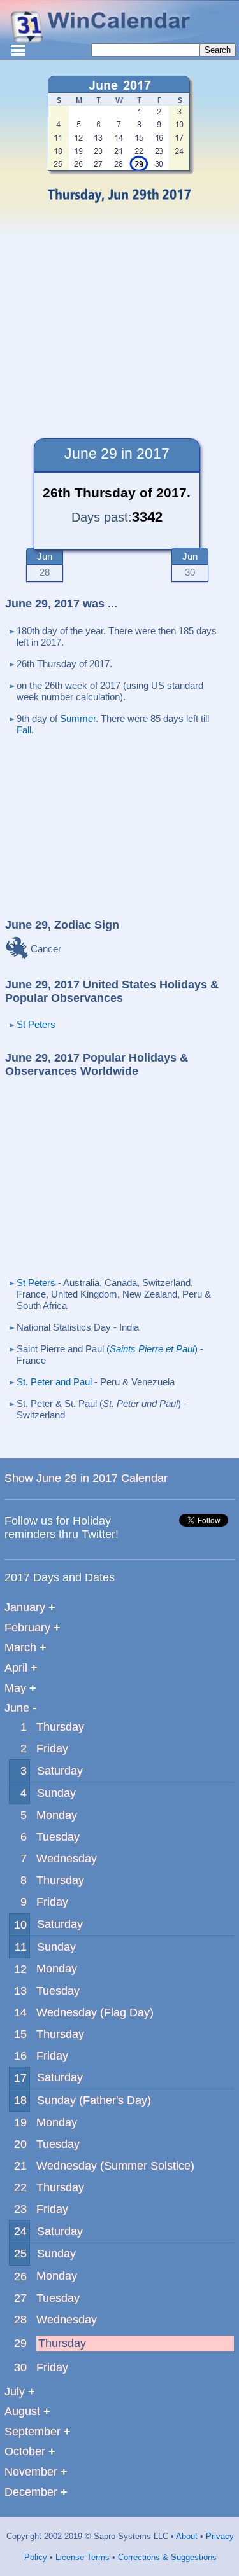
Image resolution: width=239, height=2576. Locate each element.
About (186, 2536)
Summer (78, 718)
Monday (57, 1815)
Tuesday (58, 1837)
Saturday (60, 1771)
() (152, 1349)
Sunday (56, 1793)
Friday (52, 1748)
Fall (24, 730)
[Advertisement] (120, 317)
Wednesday (67, 1859)
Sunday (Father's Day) (94, 2100)
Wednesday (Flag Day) (95, 2012)
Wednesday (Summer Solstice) (115, 2166)
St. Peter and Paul (54, 1382)
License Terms (81, 2557)
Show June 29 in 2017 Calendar (86, 1478)
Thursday (60, 1727)
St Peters (36, 1024)
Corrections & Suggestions (166, 2557)
